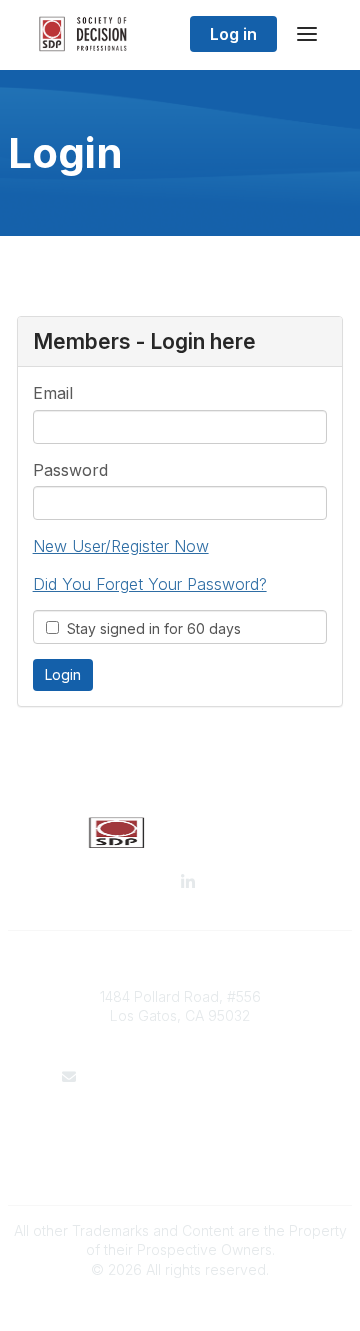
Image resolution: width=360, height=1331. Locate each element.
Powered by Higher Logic (180, 1305)
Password (70, 470)
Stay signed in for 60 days (150, 628)
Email (53, 393)
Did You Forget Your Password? (150, 584)
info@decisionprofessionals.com (192, 1076)
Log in (233, 34)
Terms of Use (180, 1136)
